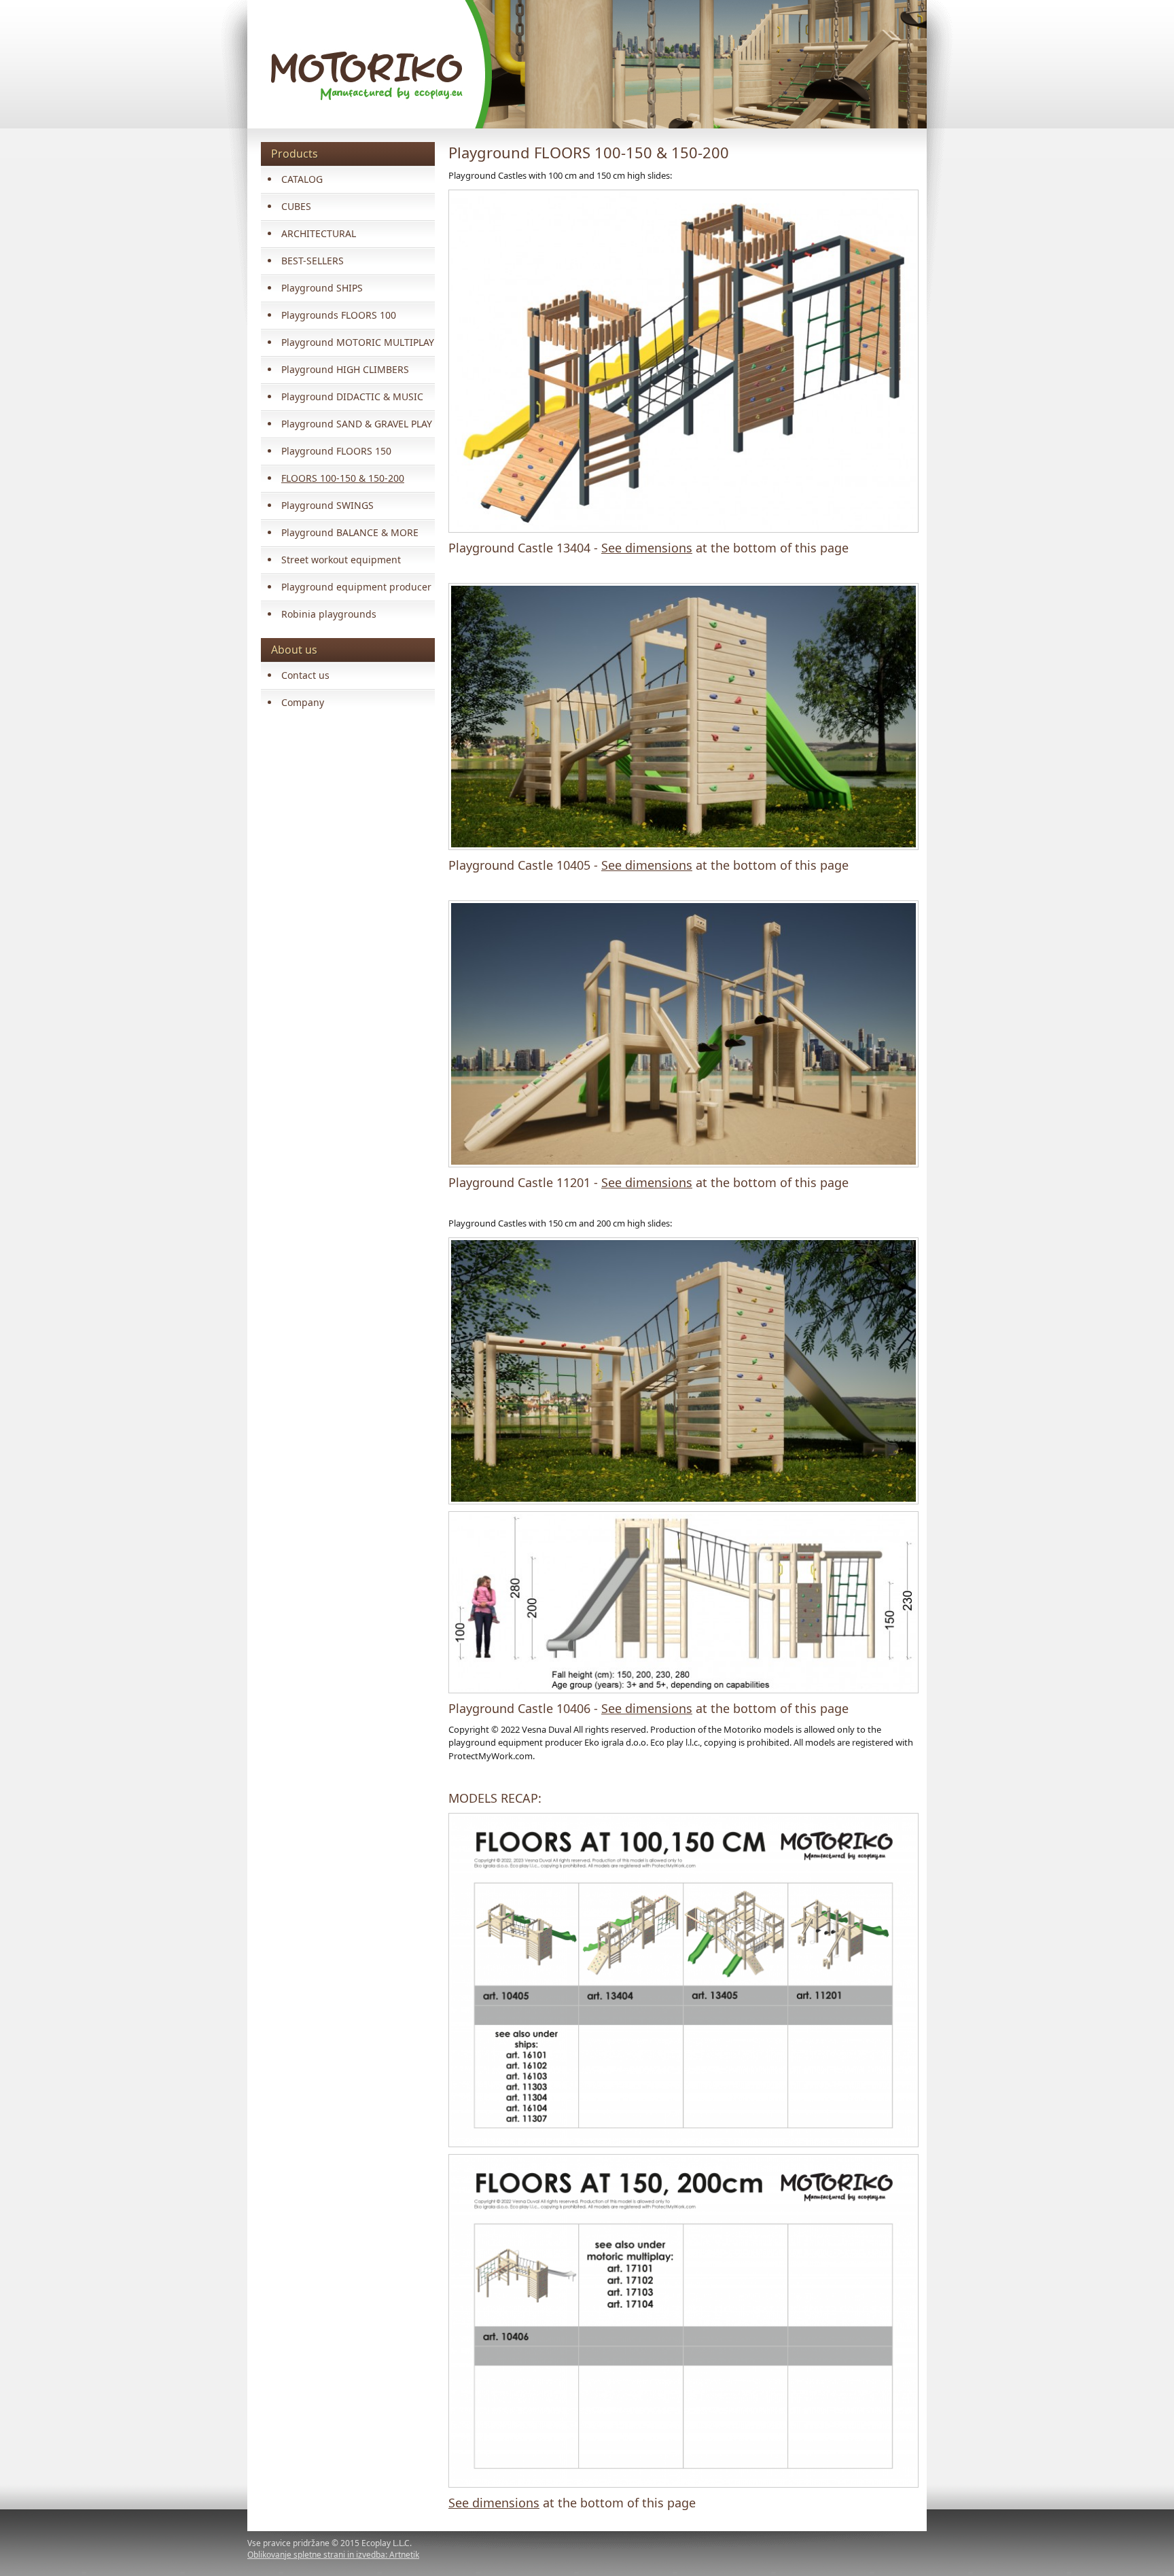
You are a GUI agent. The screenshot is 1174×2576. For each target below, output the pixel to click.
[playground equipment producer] (681, 1980)
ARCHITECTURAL (319, 233)
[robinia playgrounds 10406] (681, 1371)
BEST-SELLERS (313, 261)
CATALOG (302, 179)
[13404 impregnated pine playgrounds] (681, 361)
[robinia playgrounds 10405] (681, 717)
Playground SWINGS (327, 505)
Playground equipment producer (356, 587)
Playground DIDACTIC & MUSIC (352, 396)
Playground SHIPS (322, 288)
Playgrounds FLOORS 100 (339, 315)
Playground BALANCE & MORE (350, 532)
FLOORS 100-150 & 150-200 (343, 478)
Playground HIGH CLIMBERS (345, 369)
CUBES (296, 206)
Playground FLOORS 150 (336, 451)
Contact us (305, 675)
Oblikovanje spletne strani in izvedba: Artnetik (333, 2555)
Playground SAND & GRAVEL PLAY (357, 424)
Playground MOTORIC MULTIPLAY (358, 342)
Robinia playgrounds (329, 614)
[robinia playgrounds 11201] (681, 1034)
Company (303, 702)
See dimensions (647, 548)
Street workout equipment (341, 560)
